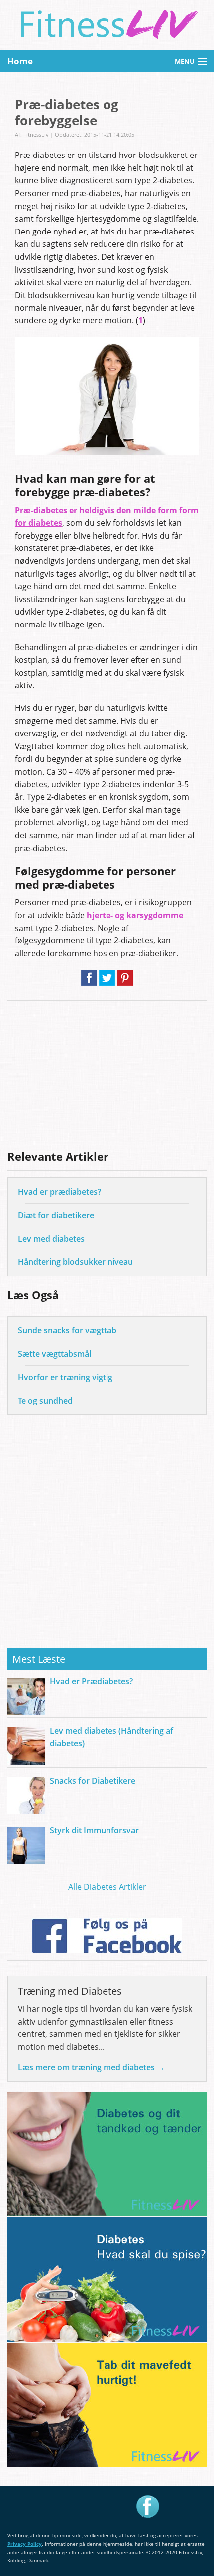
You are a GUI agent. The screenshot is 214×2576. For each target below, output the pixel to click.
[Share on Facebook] (89, 981)
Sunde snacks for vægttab (67, 1330)
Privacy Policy (25, 2544)
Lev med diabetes (51, 1239)
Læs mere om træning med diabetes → (91, 2067)
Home (20, 61)
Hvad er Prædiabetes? (91, 1681)
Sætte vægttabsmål (54, 1354)
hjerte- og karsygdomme (135, 915)
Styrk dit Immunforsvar (94, 1830)
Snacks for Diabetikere (93, 1781)
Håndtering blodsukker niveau (75, 1262)
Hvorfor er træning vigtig (65, 1377)
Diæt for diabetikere (56, 1215)
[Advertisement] (107, 1070)
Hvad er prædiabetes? (59, 1192)
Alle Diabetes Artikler (107, 1887)
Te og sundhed (45, 1401)
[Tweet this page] (107, 981)
